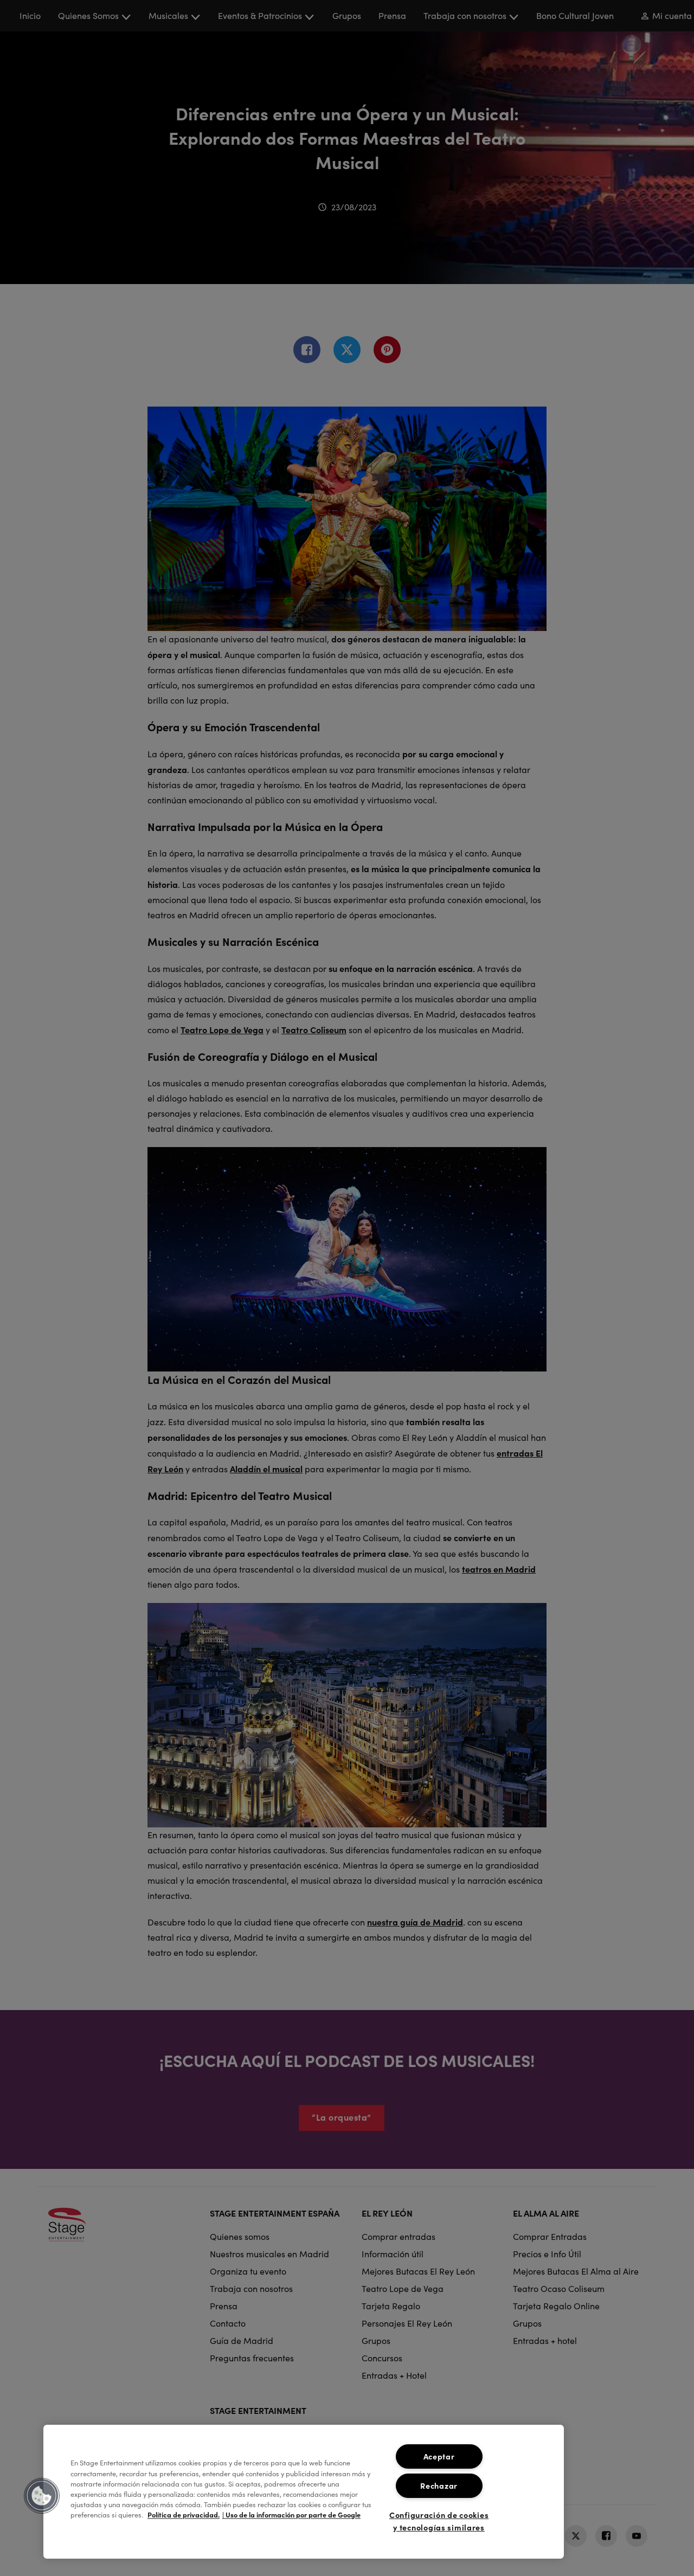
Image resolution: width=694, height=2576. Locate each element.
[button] (42, 2496)
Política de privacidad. (184, 2515)
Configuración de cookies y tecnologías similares (439, 2521)
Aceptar (439, 2456)
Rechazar (439, 2485)
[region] (304, 2492)
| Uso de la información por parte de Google (291, 2515)
